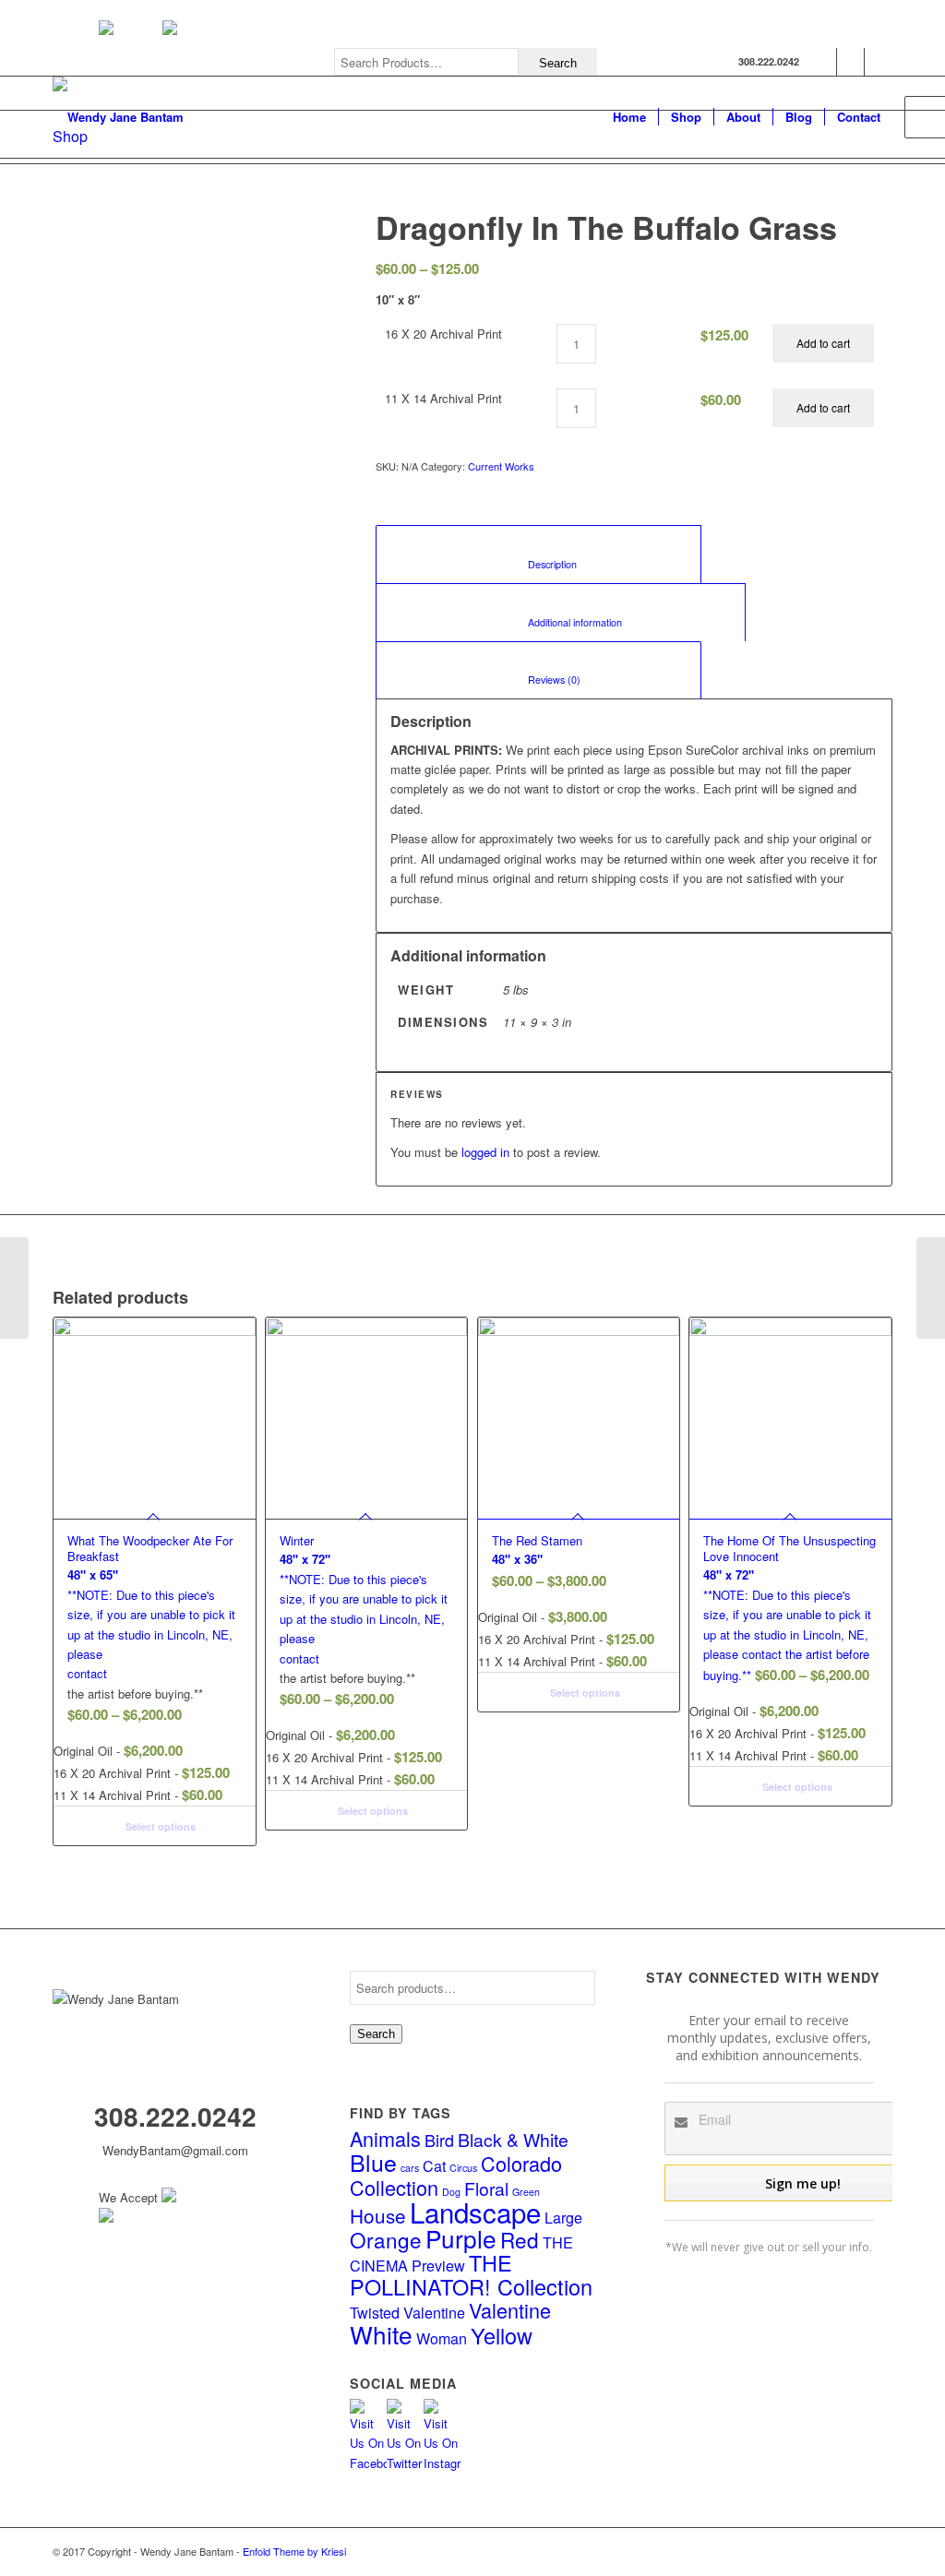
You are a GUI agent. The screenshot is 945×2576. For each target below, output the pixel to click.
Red (520, 2239)
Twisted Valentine (407, 2312)
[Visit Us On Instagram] (442, 2463)
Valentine (510, 2310)
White (381, 2334)
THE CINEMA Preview (461, 2254)
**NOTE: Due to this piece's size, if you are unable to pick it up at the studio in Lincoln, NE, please (151, 1597)
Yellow (502, 2335)
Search (376, 2034)
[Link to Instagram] (879, 62)
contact (87, 1673)
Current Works (501, 466)
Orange (386, 2239)
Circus (463, 2168)
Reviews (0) (539, 680)
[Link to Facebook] (823, 62)
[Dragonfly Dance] (931, 1288)
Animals (385, 2138)
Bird (439, 2140)
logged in (485, 1152)
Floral (486, 2188)
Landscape (475, 2212)
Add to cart (823, 343)
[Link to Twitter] (850, 62)
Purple (461, 2238)
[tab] (538, 554)
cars (410, 2168)
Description (539, 564)
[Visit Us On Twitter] (405, 2463)
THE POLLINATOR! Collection (471, 2274)
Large (563, 2217)
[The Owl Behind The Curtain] (14, 1288)
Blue (373, 2162)
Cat (434, 2165)
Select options (159, 1826)
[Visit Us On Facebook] (368, 2463)
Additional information (561, 622)
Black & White (513, 2140)
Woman (442, 2338)
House (378, 2215)
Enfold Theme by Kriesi (294, 2551)
